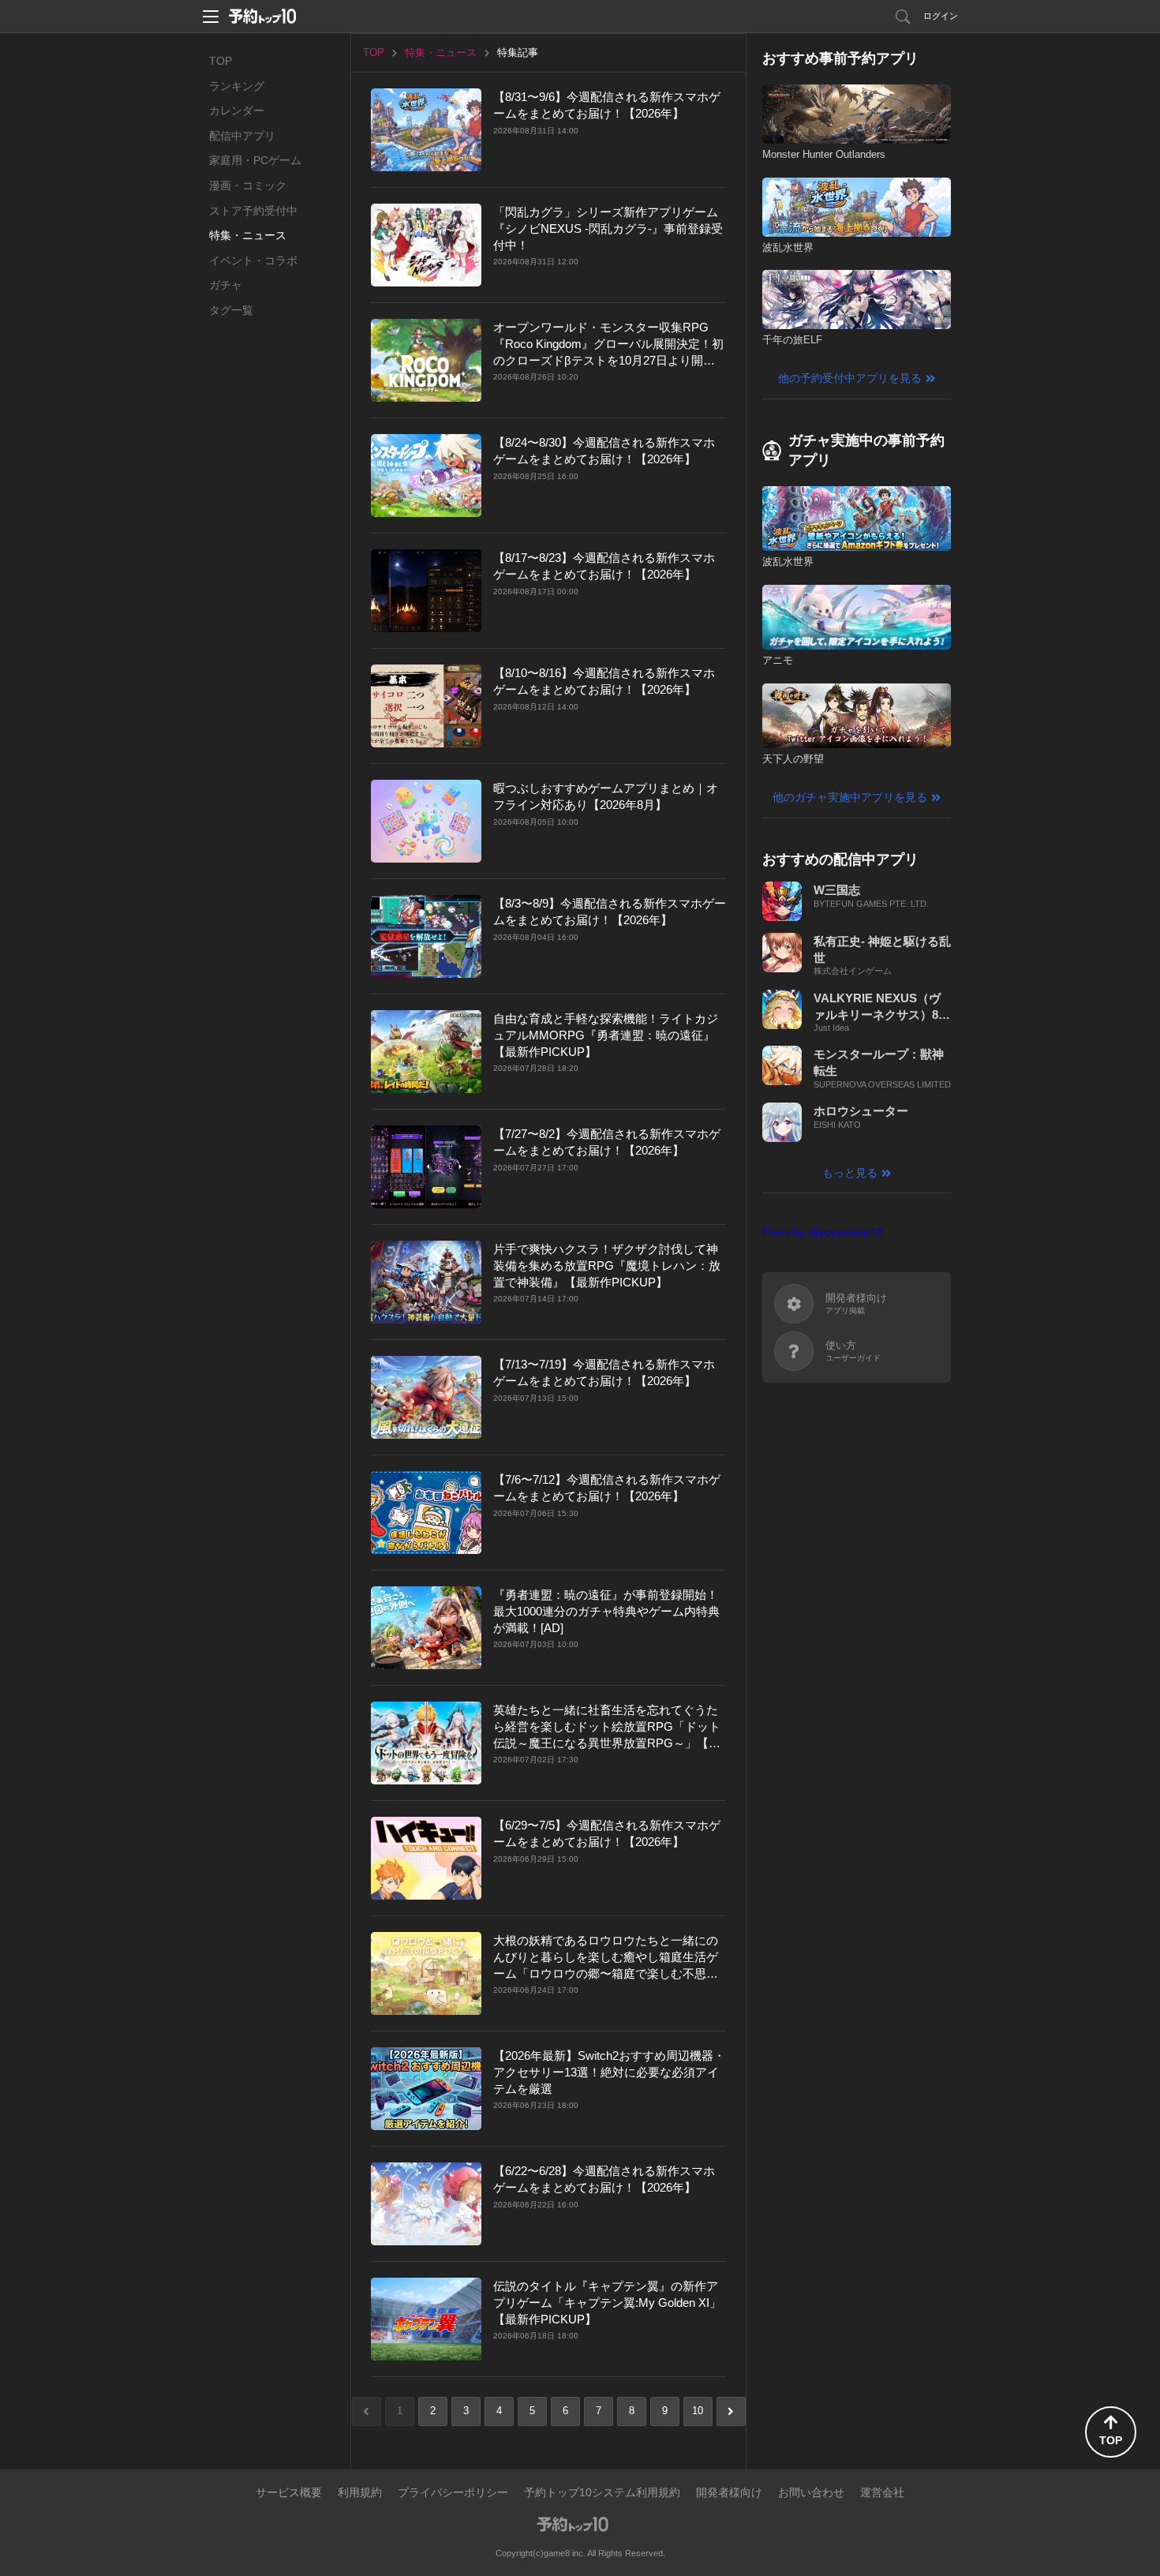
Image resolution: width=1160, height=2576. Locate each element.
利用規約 (360, 2492)
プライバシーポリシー (453, 2492)
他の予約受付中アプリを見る (850, 378)
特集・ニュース (248, 235)
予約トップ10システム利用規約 (602, 2492)
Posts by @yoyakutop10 (823, 1232)
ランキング (237, 86)
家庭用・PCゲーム (255, 160)
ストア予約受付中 (253, 211)
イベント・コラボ (253, 260)
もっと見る (850, 1173)
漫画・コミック (248, 185)
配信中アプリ (242, 136)
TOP (221, 61)
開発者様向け (729, 2492)
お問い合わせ (811, 2492)
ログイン (941, 16)
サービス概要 (289, 2492)
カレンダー (237, 110)
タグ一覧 (231, 310)
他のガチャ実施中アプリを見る (850, 797)
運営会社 (882, 2492)
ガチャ (226, 285)
